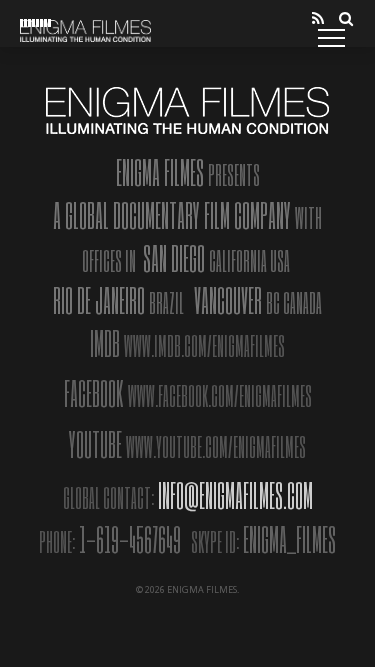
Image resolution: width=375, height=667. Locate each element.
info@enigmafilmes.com (235, 495)
